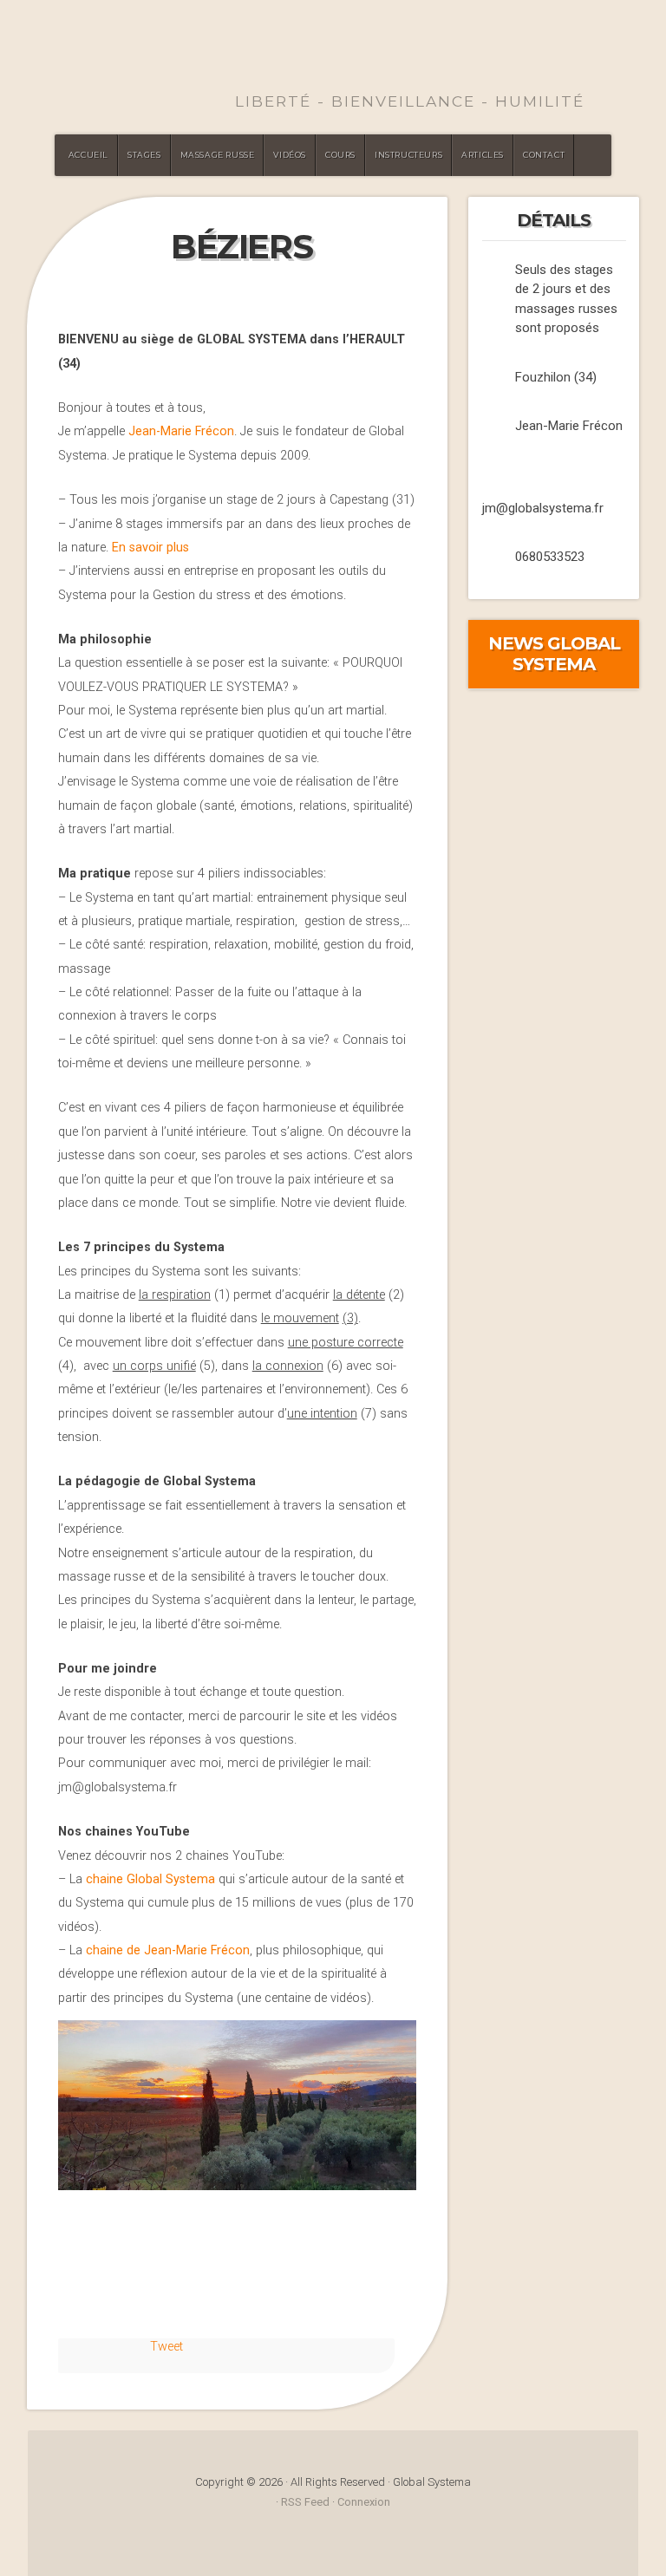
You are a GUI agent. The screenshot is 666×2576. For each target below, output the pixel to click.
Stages (144, 155)
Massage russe (218, 155)
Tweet (166, 2347)
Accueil (88, 155)
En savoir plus (150, 548)
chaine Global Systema (150, 1879)
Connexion (364, 2502)
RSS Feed (305, 2502)
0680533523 (550, 557)
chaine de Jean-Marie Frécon (168, 1950)
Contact (544, 155)
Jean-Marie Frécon (181, 431)
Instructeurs (408, 155)
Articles (483, 155)
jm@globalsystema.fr (543, 508)
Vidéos (290, 155)
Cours (340, 155)
